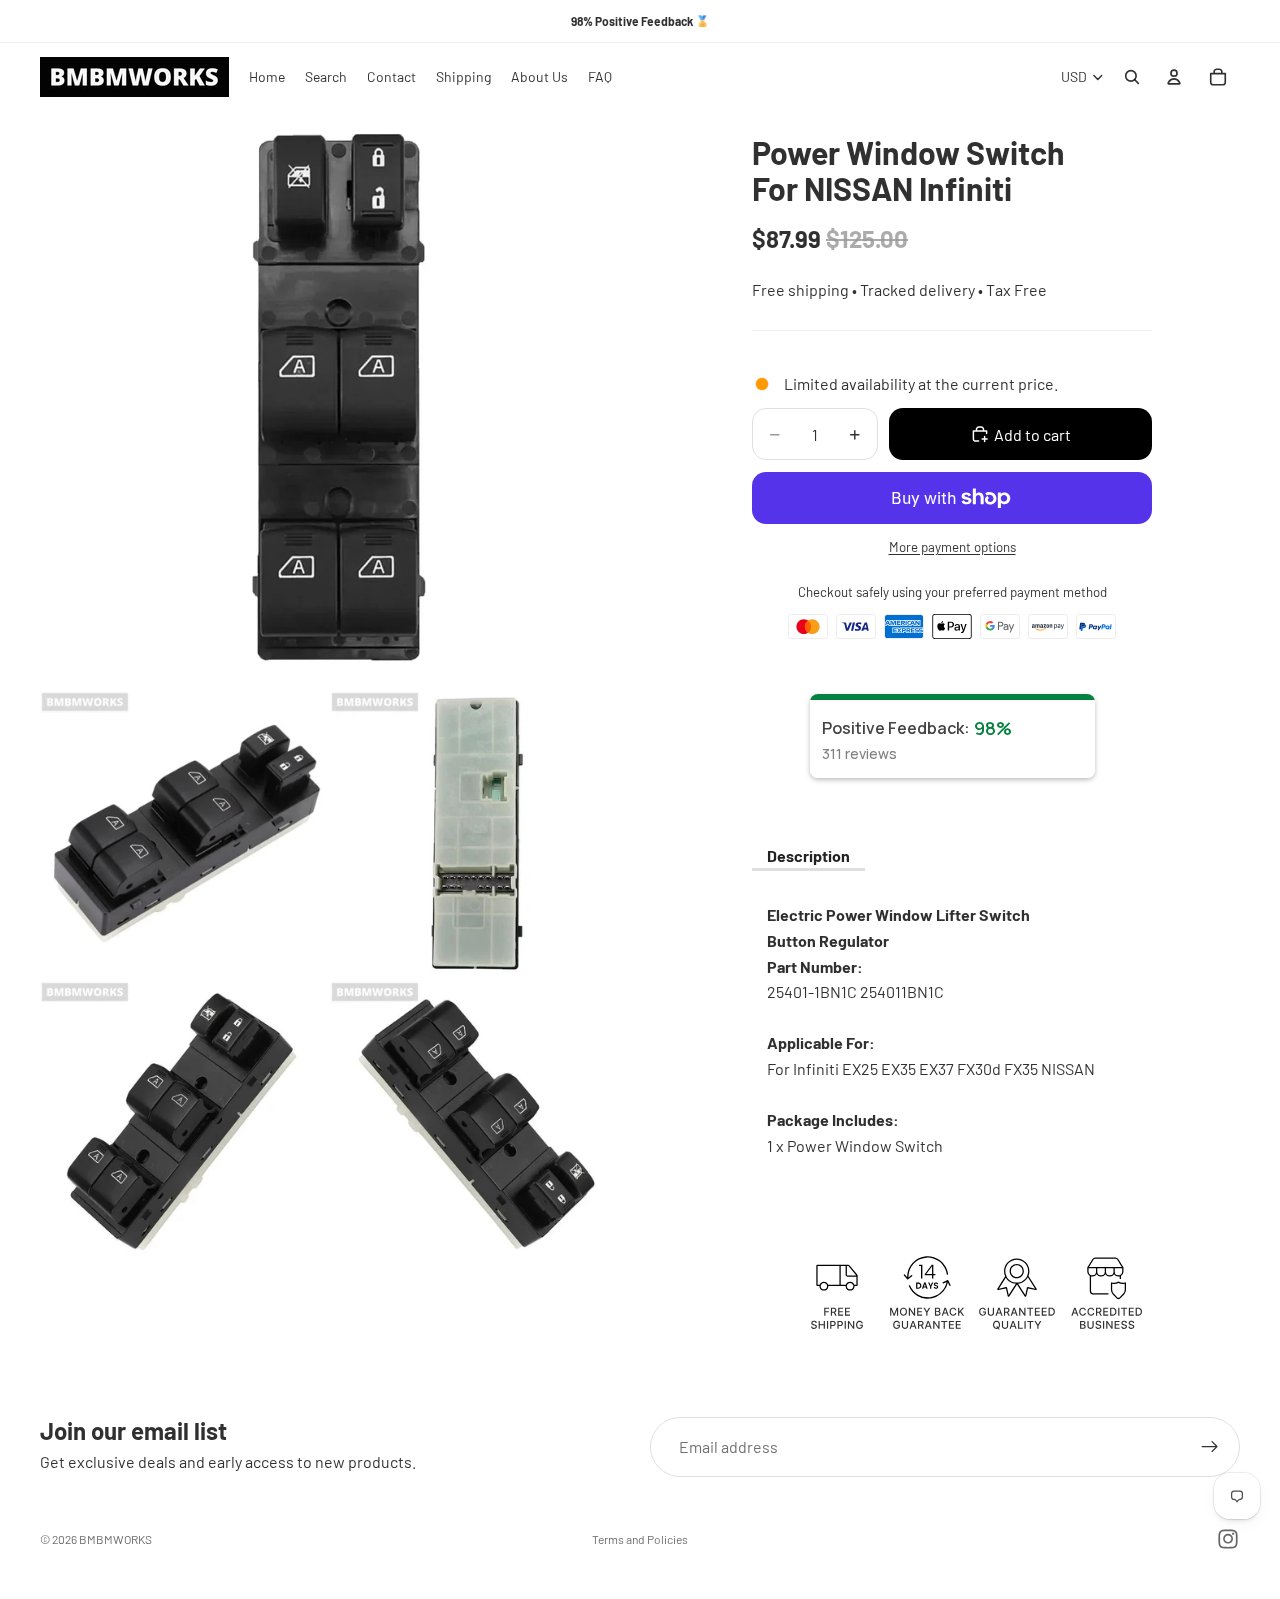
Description (808, 855)
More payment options (952, 547)
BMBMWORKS (115, 1539)
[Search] (1132, 77)
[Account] (1174, 77)
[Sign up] (1210, 1447)
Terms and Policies (640, 1539)
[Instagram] (1228, 1539)
